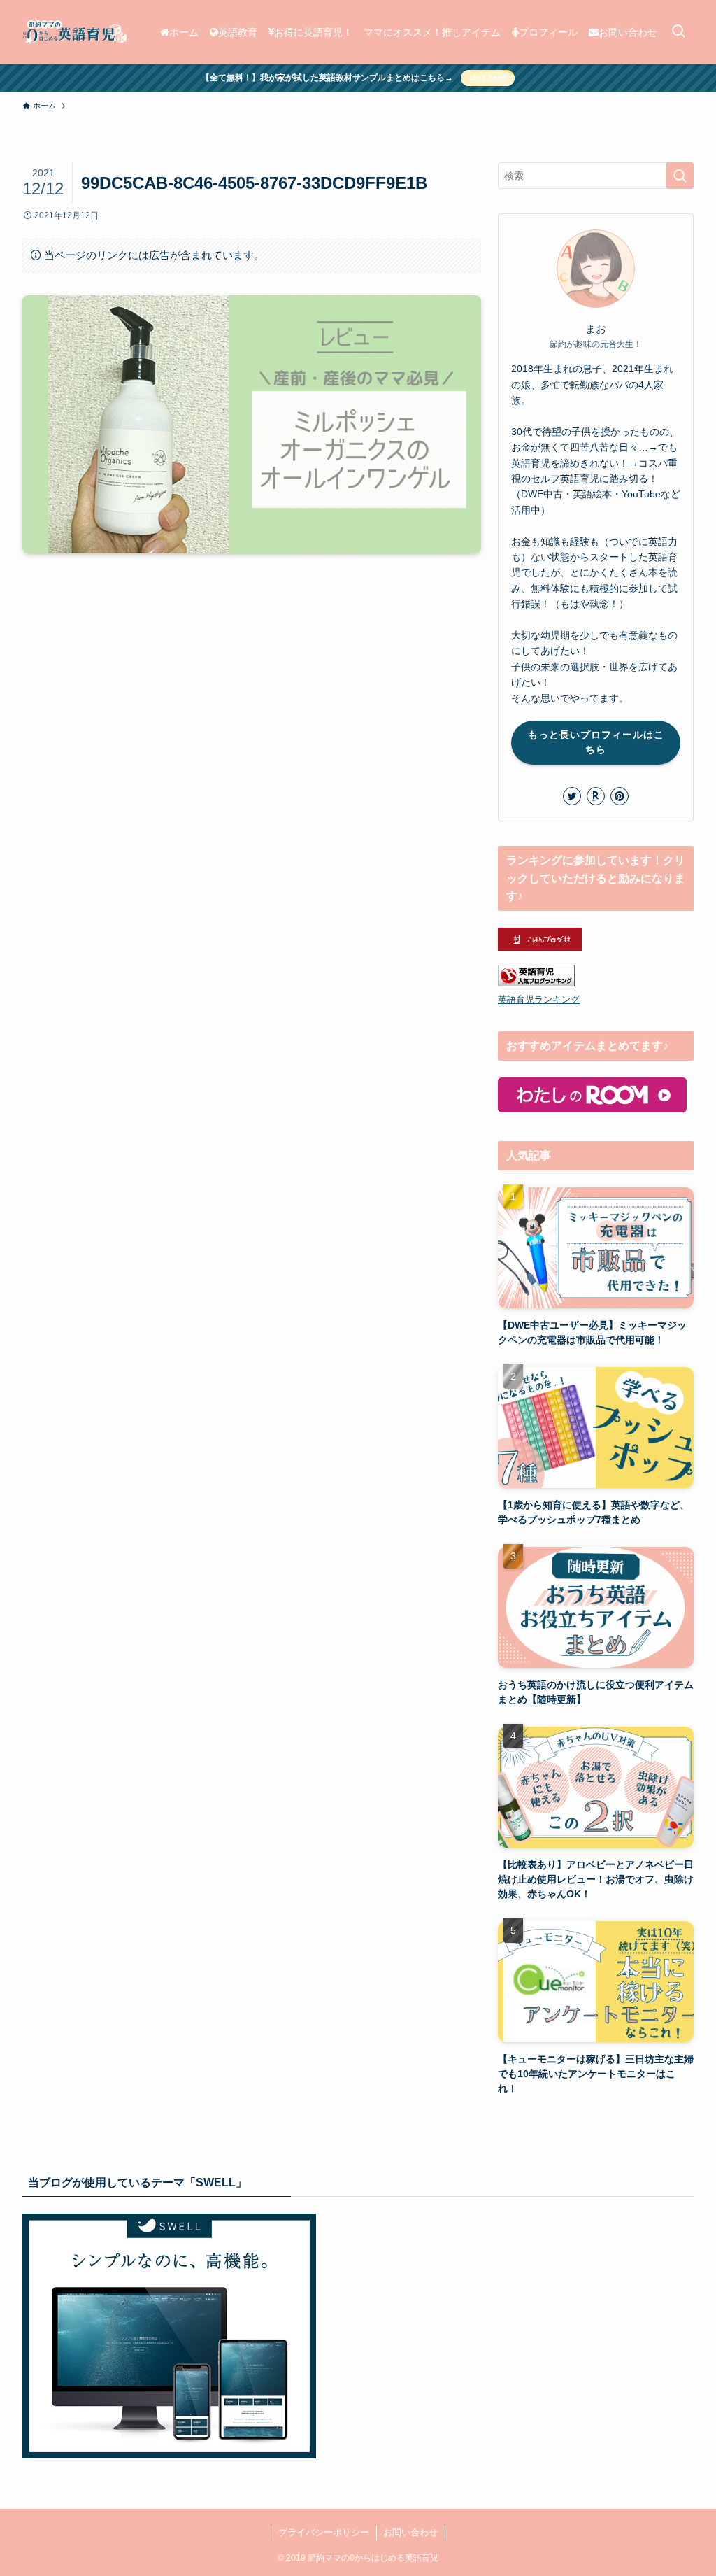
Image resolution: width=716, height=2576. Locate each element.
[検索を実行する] (680, 176)
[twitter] (572, 796)
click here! (488, 78)
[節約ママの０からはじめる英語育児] (74, 32)
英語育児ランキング (539, 1000)
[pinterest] (620, 796)
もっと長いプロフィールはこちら (596, 742)
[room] (596, 796)
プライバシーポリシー (324, 2532)
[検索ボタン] (678, 32)
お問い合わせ (410, 2532)
